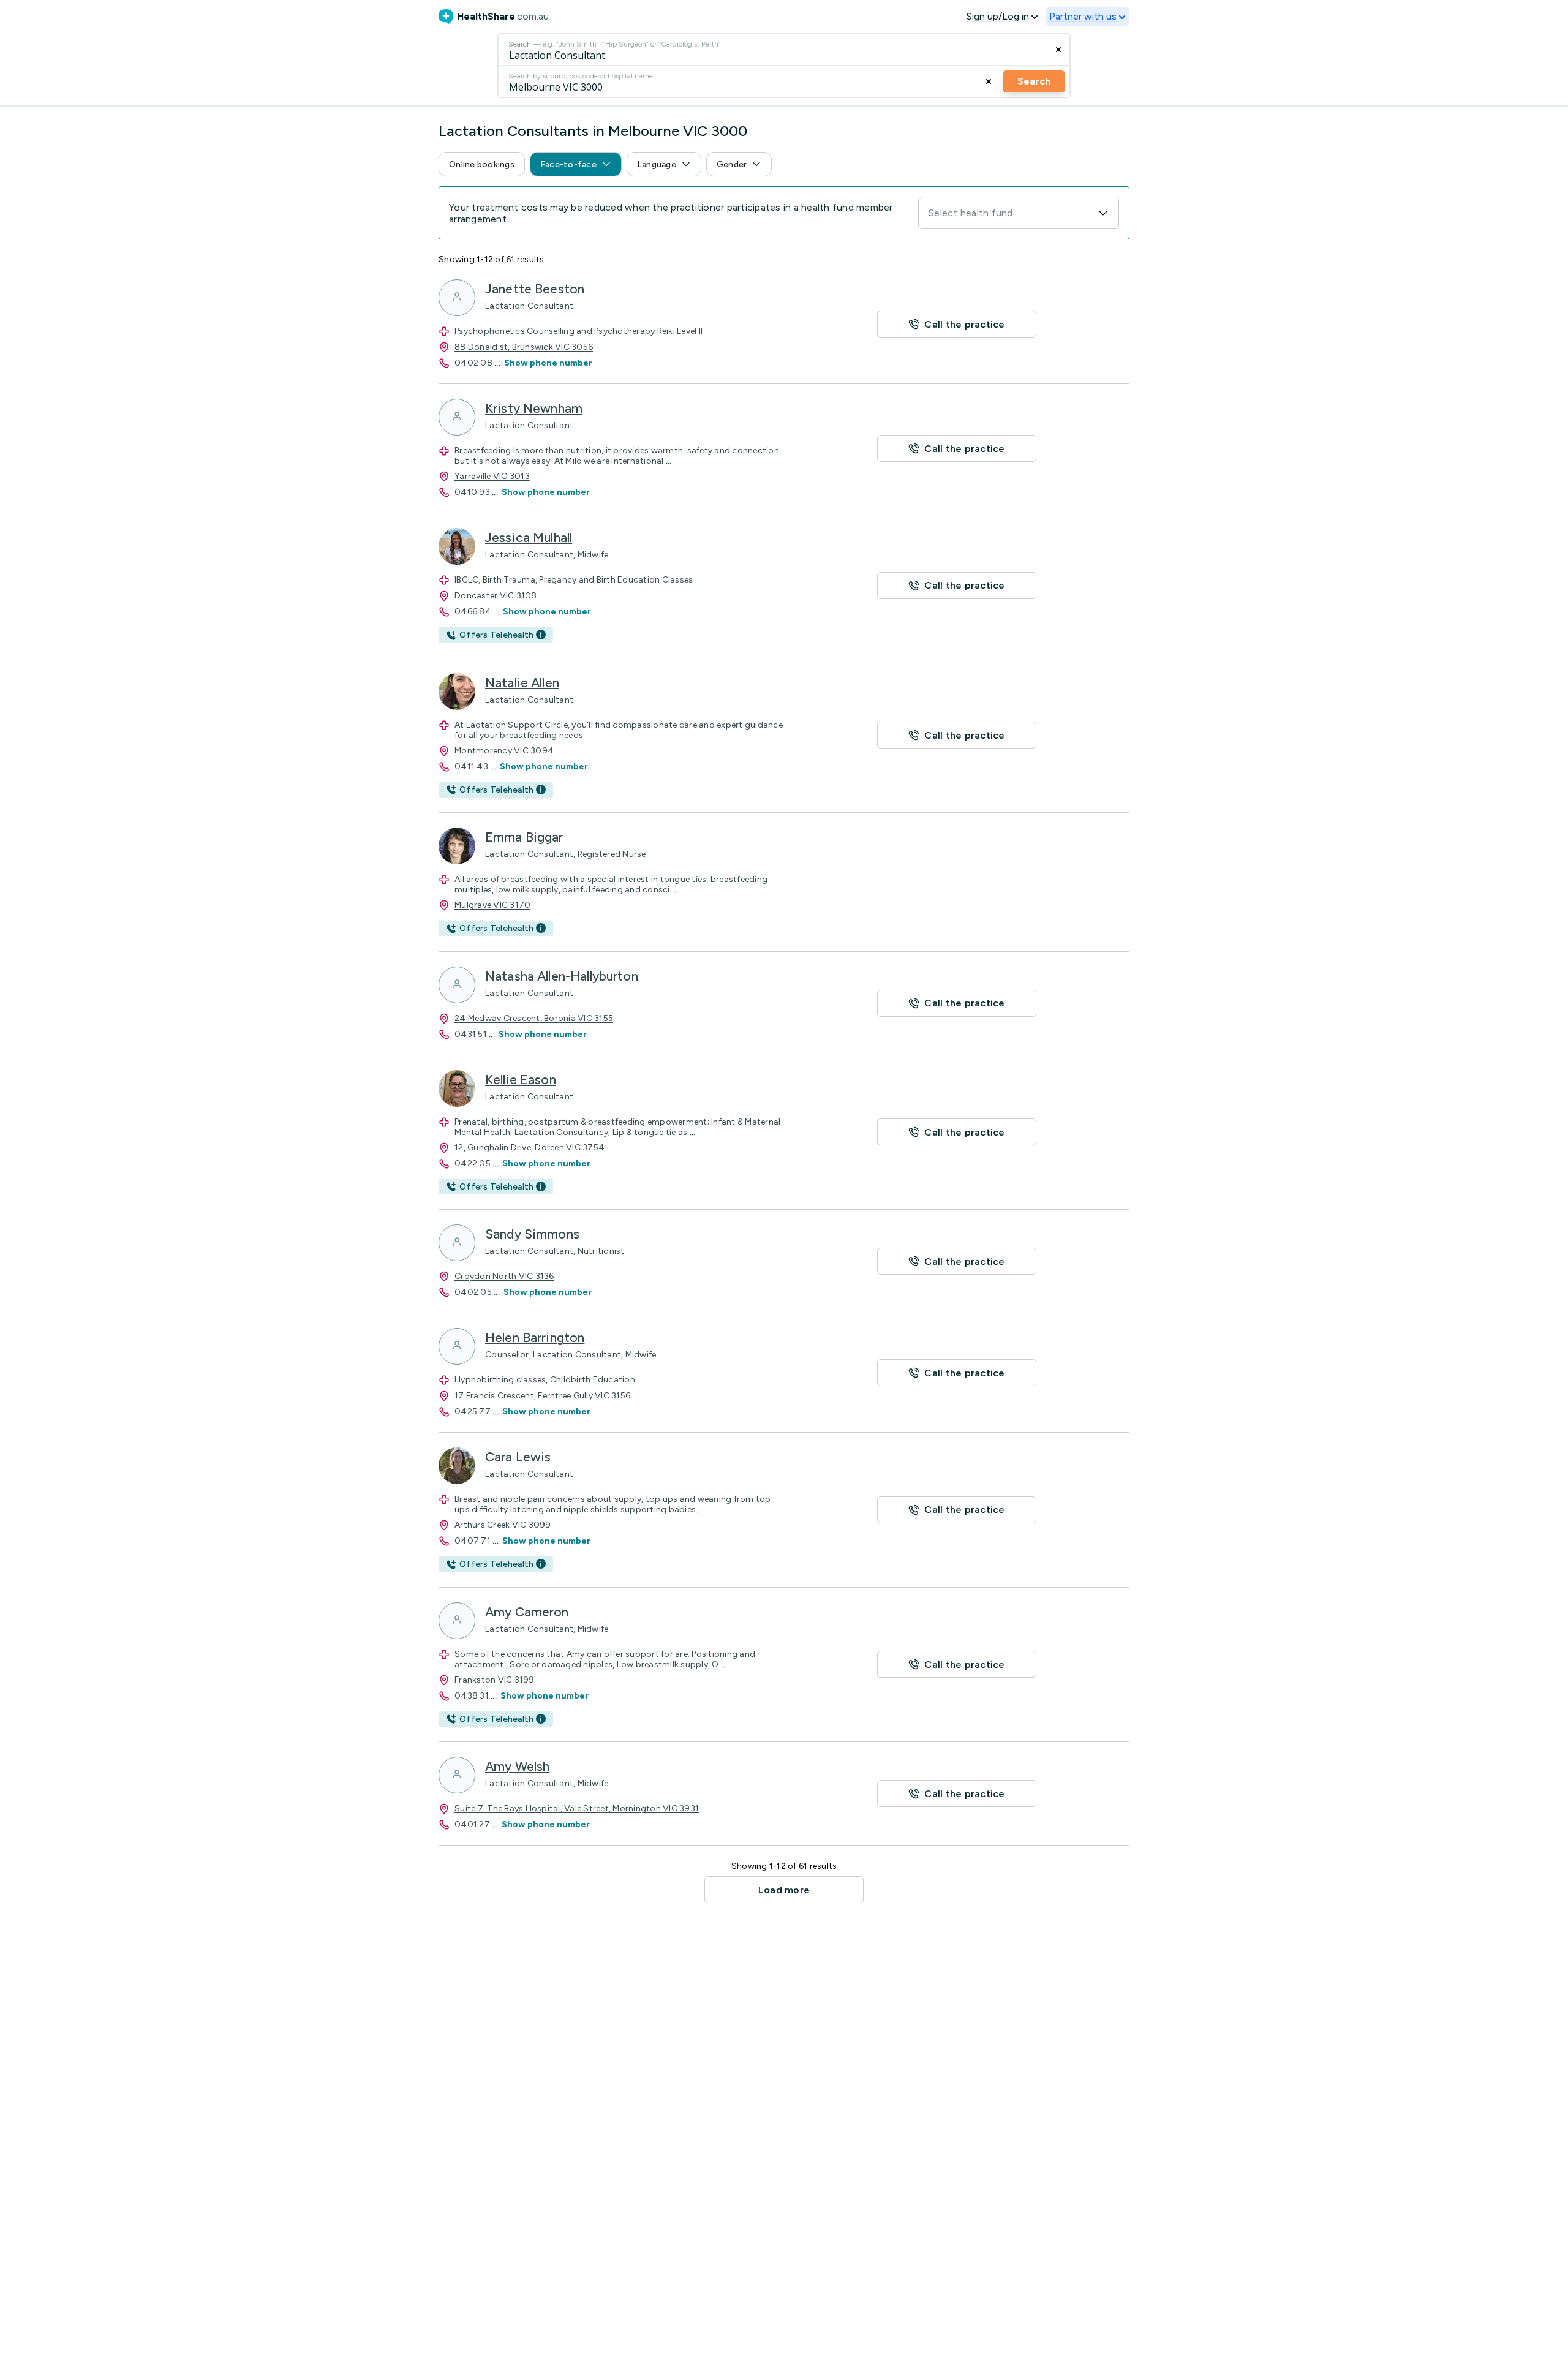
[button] (482, 164)
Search (1034, 81)
